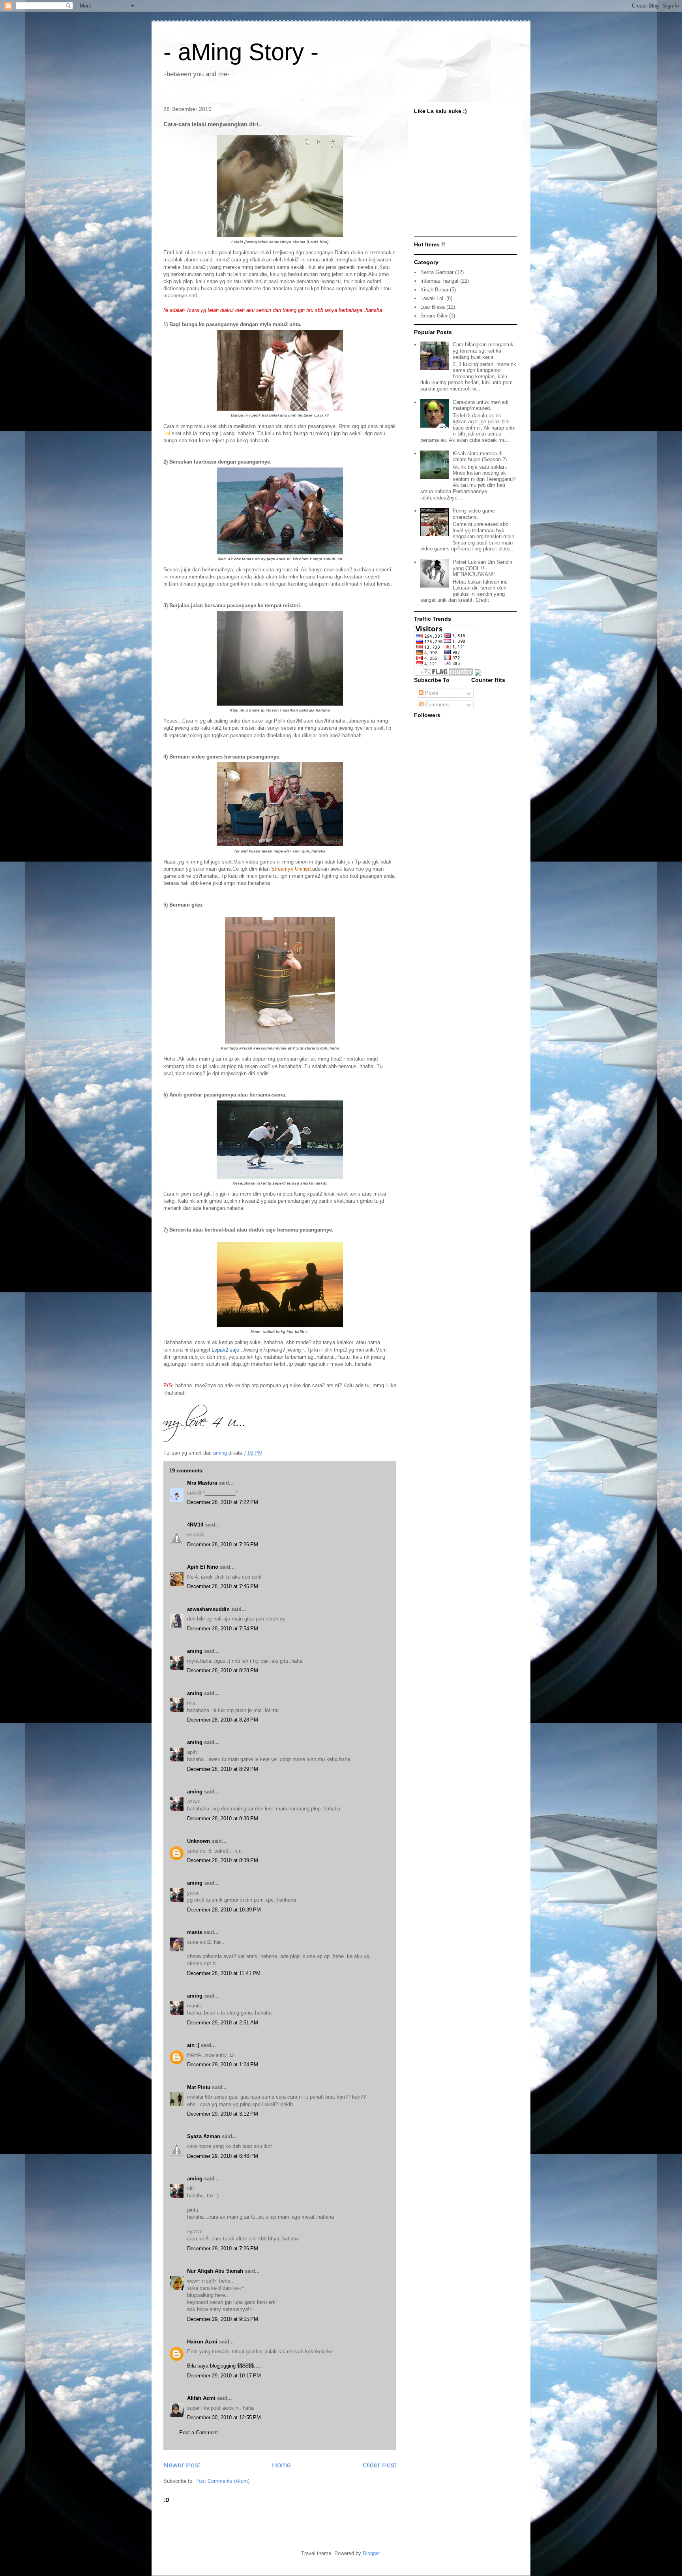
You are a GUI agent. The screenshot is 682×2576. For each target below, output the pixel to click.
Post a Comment (199, 2432)
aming (195, 1651)
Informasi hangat (439, 281)
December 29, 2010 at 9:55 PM (223, 2319)
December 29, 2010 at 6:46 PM (223, 2156)
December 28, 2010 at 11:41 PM (224, 1973)
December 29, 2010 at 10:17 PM (224, 2376)
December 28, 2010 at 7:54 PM (223, 1629)
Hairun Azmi (202, 2342)
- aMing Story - (241, 52)
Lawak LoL (433, 298)
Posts (431, 693)
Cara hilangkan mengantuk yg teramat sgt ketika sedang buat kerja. (483, 351)
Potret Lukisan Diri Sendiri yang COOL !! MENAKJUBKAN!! (482, 568)
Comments (437, 705)
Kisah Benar (434, 290)
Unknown (199, 1841)
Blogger (371, 2553)
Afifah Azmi (201, 2398)
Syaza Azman (204, 2136)
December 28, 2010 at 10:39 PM (224, 1910)
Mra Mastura (202, 1483)
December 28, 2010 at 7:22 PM (223, 1502)
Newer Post (182, 2465)
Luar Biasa (433, 307)
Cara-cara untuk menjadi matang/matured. (481, 405)
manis (195, 1932)
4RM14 (195, 1525)
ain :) (193, 2045)
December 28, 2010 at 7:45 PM (223, 1586)
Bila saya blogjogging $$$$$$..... (224, 2366)
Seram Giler (434, 316)
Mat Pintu (199, 2087)
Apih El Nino (203, 1567)
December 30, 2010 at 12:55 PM (224, 2417)
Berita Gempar (437, 272)
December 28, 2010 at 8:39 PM (223, 1860)
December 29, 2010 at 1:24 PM (223, 2064)
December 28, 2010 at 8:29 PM (223, 1769)
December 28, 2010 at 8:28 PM (223, 1670)
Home (281, 2465)
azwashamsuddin (208, 1609)
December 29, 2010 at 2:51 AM (223, 2023)
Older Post (379, 2465)
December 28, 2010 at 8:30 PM (223, 1818)
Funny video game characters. (474, 514)
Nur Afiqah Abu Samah (215, 2271)
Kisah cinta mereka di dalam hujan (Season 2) (480, 457)
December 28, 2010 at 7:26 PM (223, 1544)
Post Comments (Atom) (222, 2481)
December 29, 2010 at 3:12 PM (223, 2114)
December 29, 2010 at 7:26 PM (223, 2248)
